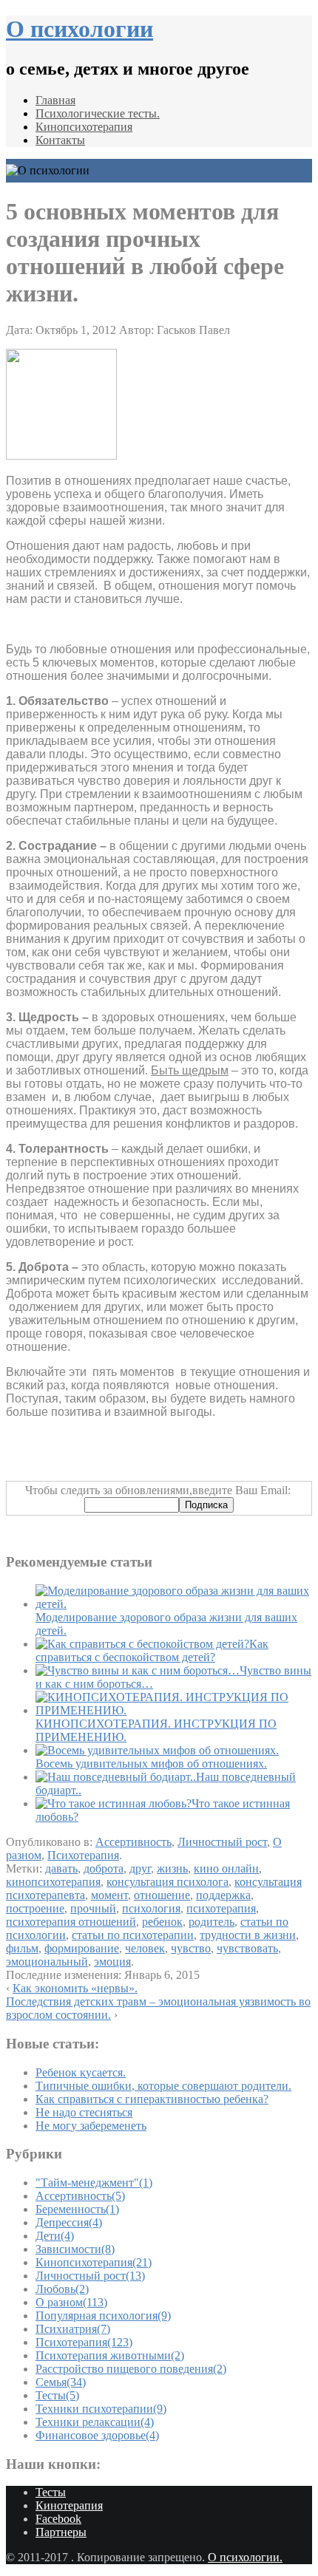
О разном (71, 2302)
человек (145, 1948)
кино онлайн (226, 1868)
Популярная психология (103, 2316)
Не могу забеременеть (91, 2126)
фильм (22, 1948)
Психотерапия (83, 1855)
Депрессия (69, 2222)
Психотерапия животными (110, 2355)
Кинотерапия (69, 2505)
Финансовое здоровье (97, 2435)
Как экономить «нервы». (75, 1988)
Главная (55, 100)
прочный (93, 1908)
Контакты (60, 140)
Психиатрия (73, 2329)
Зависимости (75, 2249)
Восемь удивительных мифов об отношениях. (151, 1764)
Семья (61, 2382)
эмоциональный (47, 1962)
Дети (55, 2236)
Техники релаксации (95, 2422)
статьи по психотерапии (133, 1935)
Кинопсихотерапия (84, 127)
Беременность (77, 2209)
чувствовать (247, 1948)
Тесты (57, 2395)
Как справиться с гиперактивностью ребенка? (152, 2099)
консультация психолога (168, 1882)
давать (61, 1868)
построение (35, 1908)
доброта (104, 1868)
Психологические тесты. (98, 113)
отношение (162, 1895)
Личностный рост (222, 1842)
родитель (212, 1922)
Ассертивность (133, 1842)
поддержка (223, 1895)
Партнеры (61, 2532)
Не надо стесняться (84, 2112)
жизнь (172, 1868)
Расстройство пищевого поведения (131, 2369)
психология (151, 1908)
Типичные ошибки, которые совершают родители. (163, 2086)
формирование (82, 1948)
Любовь (62, 2289)
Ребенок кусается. (81, 2072)
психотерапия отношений (71, 1922)
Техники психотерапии (101, 2409)
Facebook (58, 2519)
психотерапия (221, 1908)
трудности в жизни (248, 1935)
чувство (191, 1948)
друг (140, 1868)
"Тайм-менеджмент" (94, 2183)
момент (109, 1895)
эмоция (112, 1962)
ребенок (162, 1922)
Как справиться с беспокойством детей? (152, 1650)
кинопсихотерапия (53, 1882)
